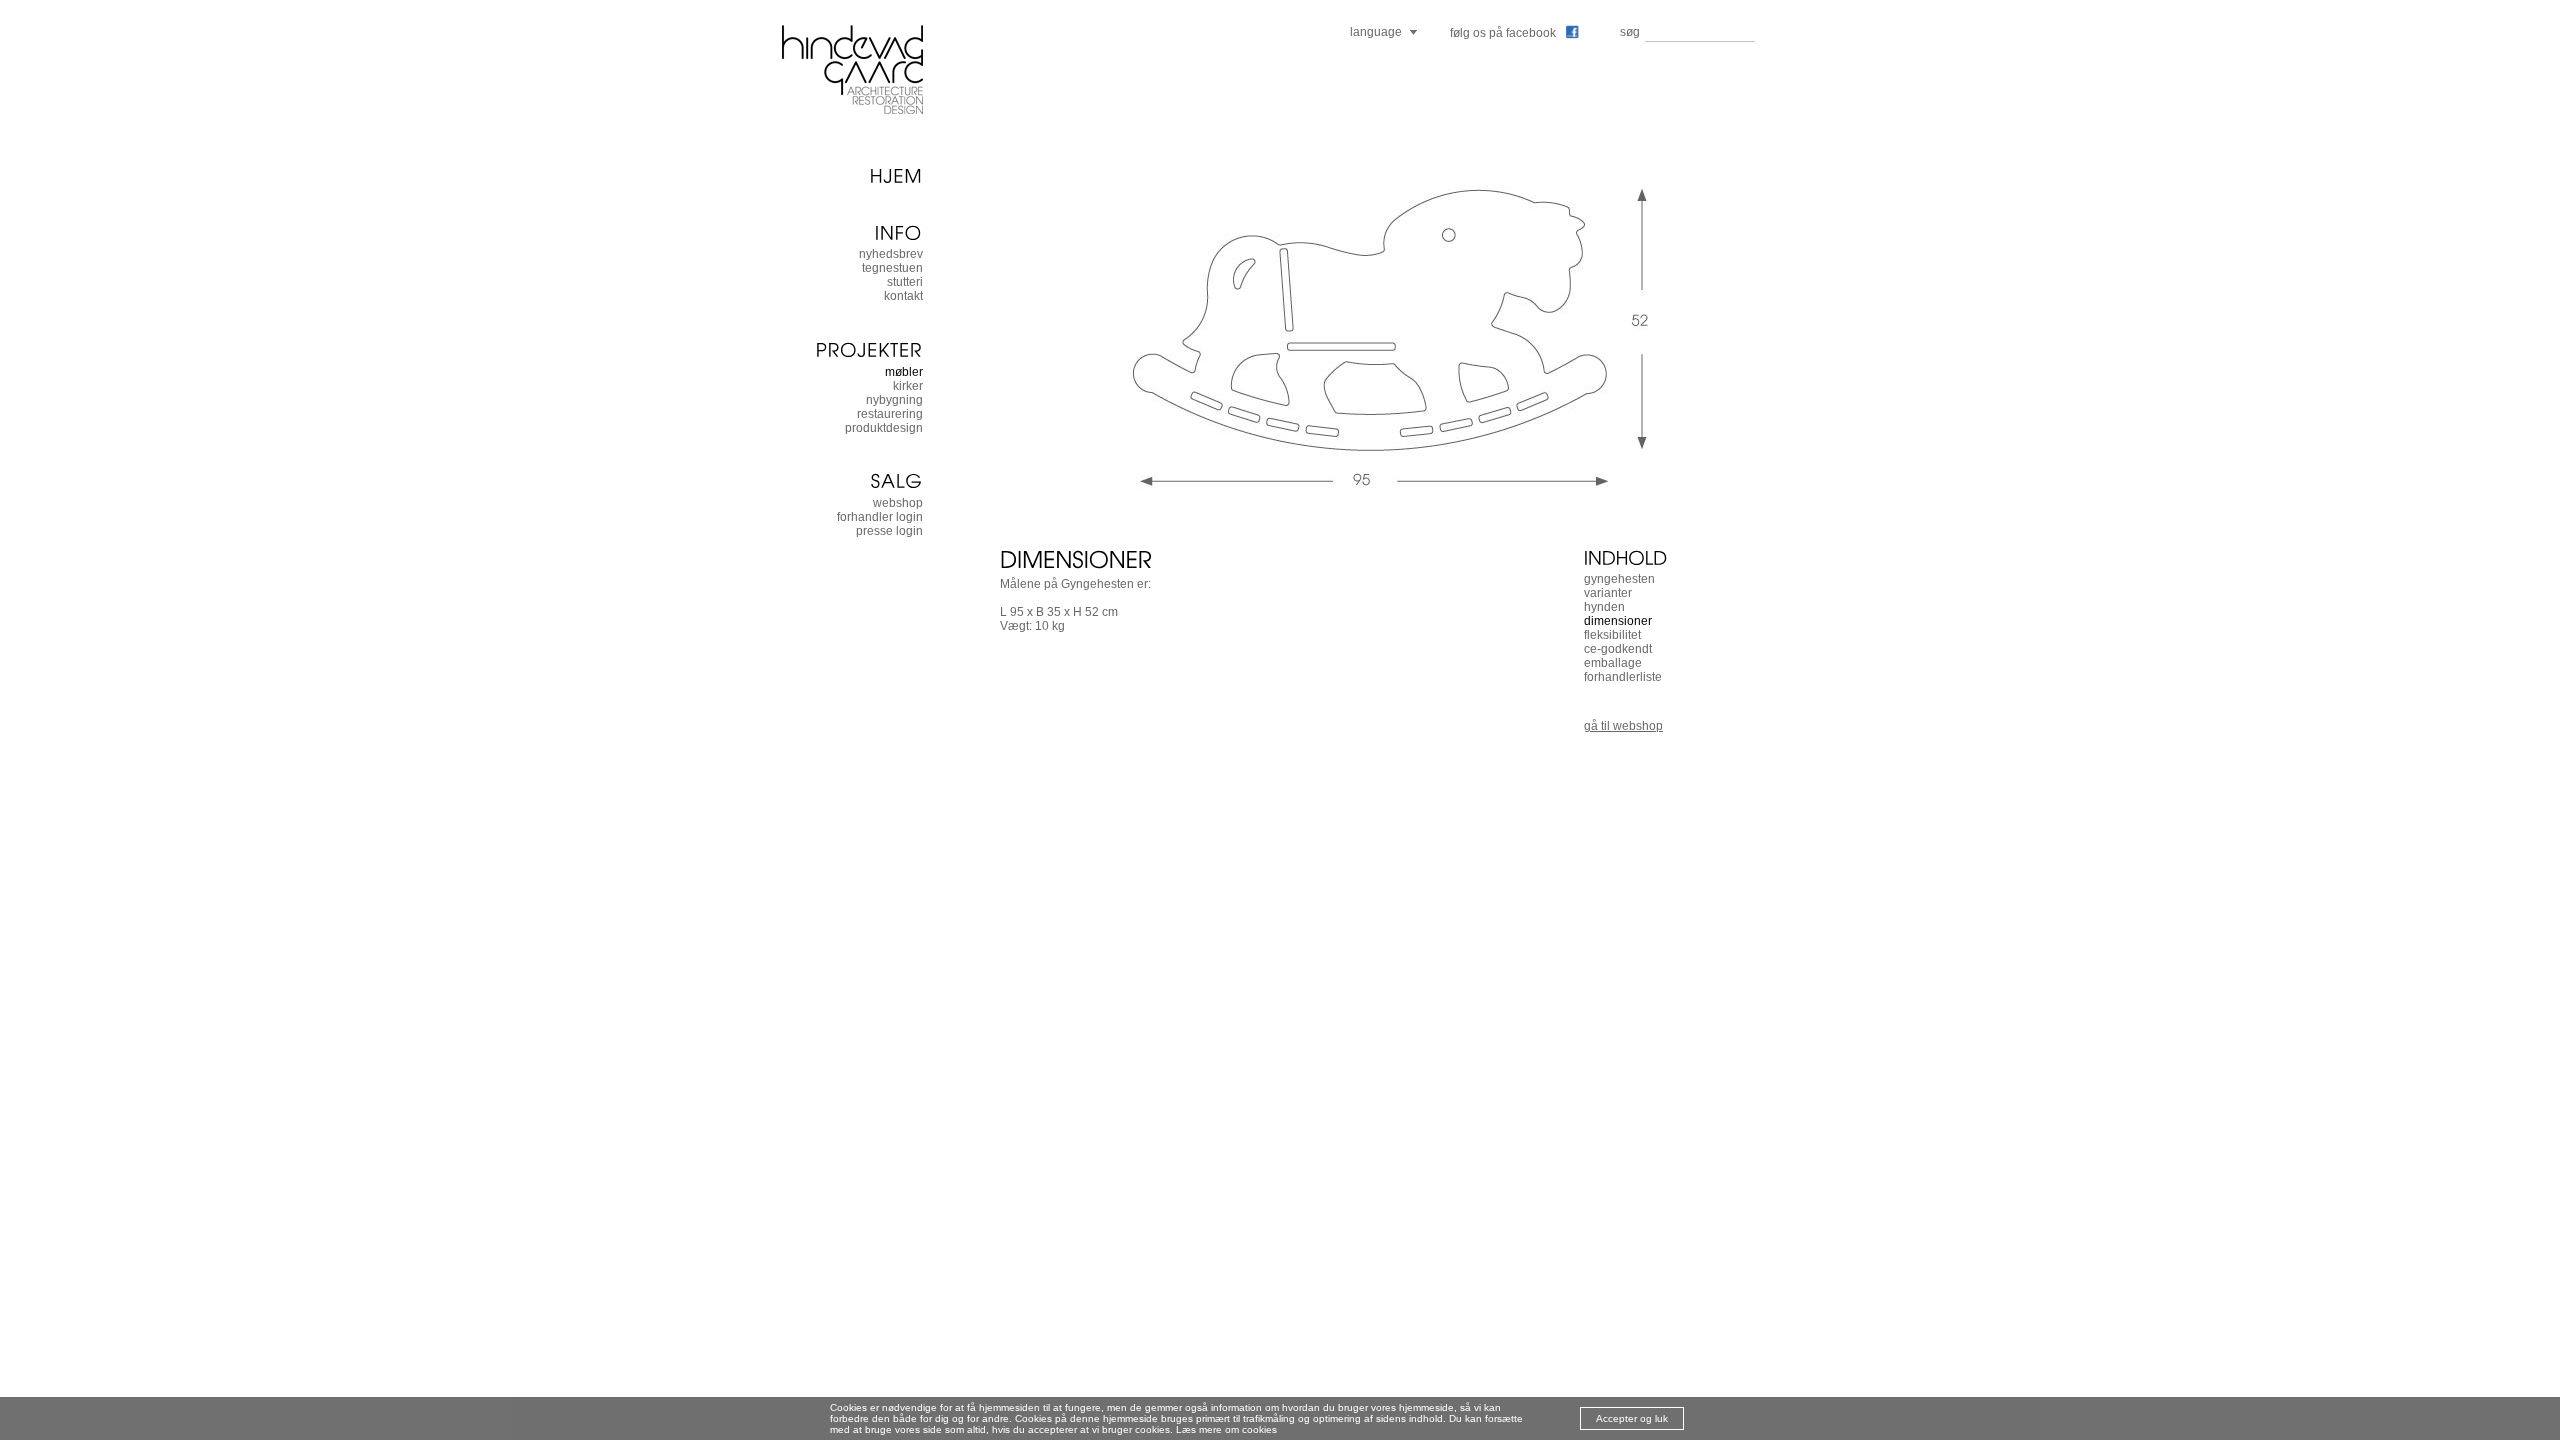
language (1376, 32)
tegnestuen (892, 268)
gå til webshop (1623, 726)
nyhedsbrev (891, 254)
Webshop (898, 503)
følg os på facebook (1503, 33)
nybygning (894, 400)
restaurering (890, 414)
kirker (908, 386)
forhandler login (880, 517)
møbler (904, 372)
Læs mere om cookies (1226, 1429)
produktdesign (884, 428)
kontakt (903, 296)
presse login (889, 531)
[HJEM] (851, 175)
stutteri (905, 282)
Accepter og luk (1632, 1418)
